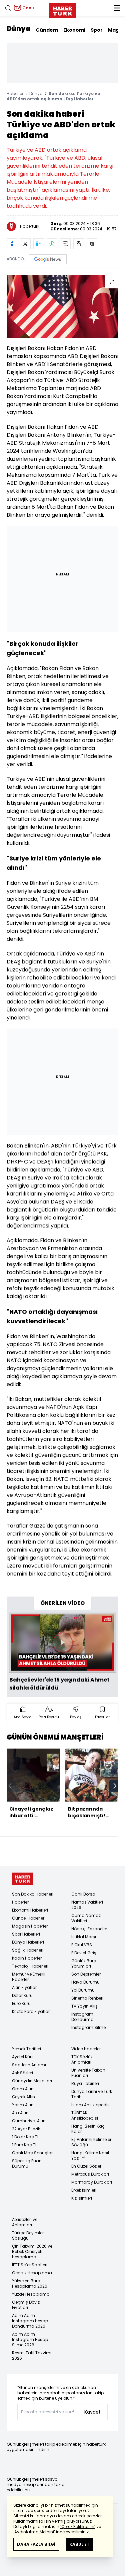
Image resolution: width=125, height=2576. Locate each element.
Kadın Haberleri (27, 1958)
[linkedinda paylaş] (39, 244)
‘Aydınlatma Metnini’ (34, 2532)
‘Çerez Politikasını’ (78, 2526)
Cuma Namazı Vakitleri (86, 1918)
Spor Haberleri (26, 1934)
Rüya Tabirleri (85, 2083)
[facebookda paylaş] (12, 244)
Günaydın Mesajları (32, 2081)
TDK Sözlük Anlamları (82, 2059)
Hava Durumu (85, 1982)
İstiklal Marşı (84, 1937)
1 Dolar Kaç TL (25, 2137)
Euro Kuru (21, 2003)
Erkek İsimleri (84, 2190)
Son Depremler (86, 1974)
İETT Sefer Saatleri (30, 2265)
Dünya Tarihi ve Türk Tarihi (92, 2094)
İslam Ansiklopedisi (91, 2105)
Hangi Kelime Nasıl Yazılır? (90, 2155)
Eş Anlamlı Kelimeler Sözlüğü (91, 2142)
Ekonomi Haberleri (30, 1910)
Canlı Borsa (83, 1894)
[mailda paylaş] (65, 244)
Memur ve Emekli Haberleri (29, 1977)
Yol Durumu (83, 1990)
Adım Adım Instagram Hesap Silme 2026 (30, 2339)
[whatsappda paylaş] (52, 244)
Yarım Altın (23, 2105)
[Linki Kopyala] (92, 244)
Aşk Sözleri (22, 2073)
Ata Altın (20, 2113)
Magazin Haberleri (30, 1926)
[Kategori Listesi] (117, 8)
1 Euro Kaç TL (24, 2145)
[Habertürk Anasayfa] (63, 9)
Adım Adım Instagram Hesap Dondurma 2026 (30, 2321)
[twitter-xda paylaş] (25, 244)
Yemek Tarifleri (26, 2049)
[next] (115, 1786)
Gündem (47, 30)
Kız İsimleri (82, 2198)
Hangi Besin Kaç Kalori (88, 2129)
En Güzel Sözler (86, 2166)
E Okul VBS (82, 1945)
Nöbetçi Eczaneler (89, 1929)
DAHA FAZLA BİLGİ (36, 2544)
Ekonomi (74, 30)
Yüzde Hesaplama (31, 2294)
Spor (97, 30)
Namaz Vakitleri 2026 (87, 1905)
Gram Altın (23, 2089)
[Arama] (8, 8)
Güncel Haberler (28, 1918)
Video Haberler (86, 2049)
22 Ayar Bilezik (26, 2129)
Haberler (15, 94)
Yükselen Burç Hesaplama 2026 (30, 2283)
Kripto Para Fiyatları (31, 2011)
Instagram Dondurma (82, 2017)
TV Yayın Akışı (85, 2006)
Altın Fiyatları (25, 1987)
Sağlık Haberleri (28, 1950)
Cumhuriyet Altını (29, 2121)
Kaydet (92, 2412)
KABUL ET (79, 2544)
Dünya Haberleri (28, 1942)
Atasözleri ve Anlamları (25, 2222)
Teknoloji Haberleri (30, 1966)
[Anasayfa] (23, 1879)
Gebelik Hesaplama (32, 2273)
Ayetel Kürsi (23, 2057)
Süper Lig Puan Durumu (27, 2163)
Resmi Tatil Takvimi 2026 (32, 2355)
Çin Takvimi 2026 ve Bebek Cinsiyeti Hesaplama (32, 2251)
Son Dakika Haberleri (33, 1894)
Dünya (18, 29)
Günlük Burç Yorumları (84, 1963)
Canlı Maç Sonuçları (33, 2153)
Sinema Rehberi (87, 1998)
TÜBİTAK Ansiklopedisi (85, 2115)
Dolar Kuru (22, 1995)
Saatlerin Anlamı (29, 2065)
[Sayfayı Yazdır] (79, 244)
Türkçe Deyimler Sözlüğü (28, 2235)
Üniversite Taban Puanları (88, 2073)
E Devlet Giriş (84, 1953)
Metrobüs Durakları (90, 2174)
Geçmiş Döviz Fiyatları (26, 2305)
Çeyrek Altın (23, 2097)
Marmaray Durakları (92, 2182)
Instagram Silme (88, 2027)
